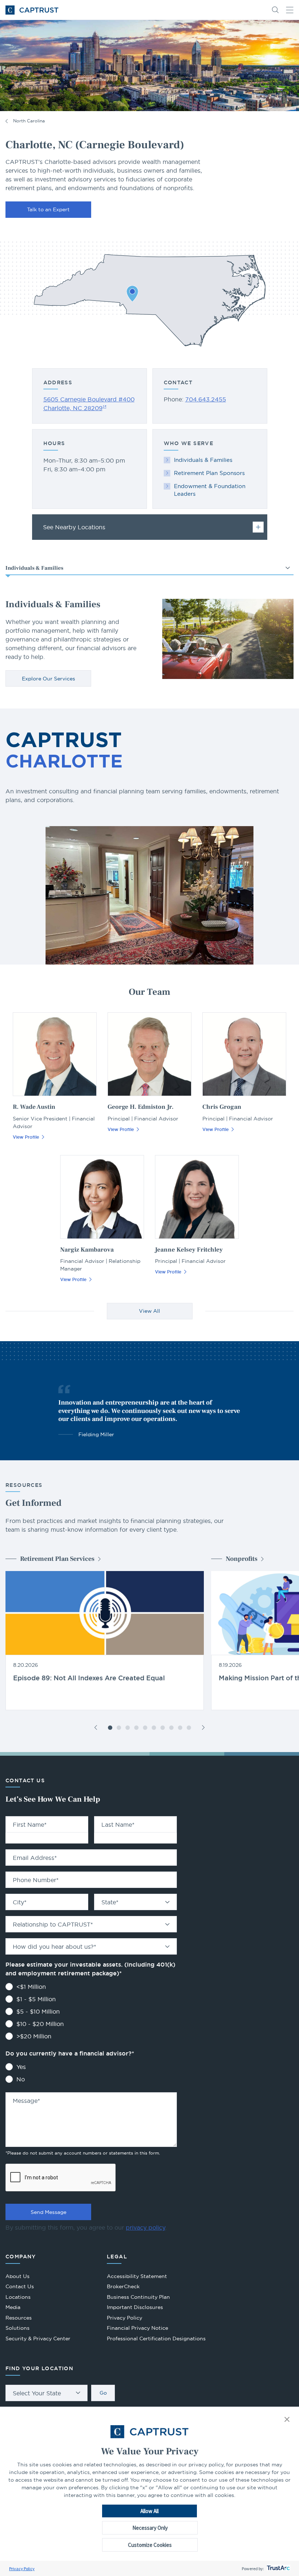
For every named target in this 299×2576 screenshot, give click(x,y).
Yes (21, 2067)
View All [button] (149, 1311)
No (21, 2079)
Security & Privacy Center (38, 2339)
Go (103, 2393)
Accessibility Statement (137, 2276)
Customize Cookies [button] (150, 2545)
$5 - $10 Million (38, 2011)
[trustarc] (278, 2569)
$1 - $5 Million (36, 1999)
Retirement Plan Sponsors (209, 473)
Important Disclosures (135, 2307)
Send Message (48, 2212)
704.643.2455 (206, 399)
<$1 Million (31, 1987)
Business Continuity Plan (138, 2297)
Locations (18, 2297)
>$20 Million (34, 2036)
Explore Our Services (48, 679)
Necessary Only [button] (150, 2528)
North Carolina (29, 121)
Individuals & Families (203, 460)
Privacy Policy (22, 2569)
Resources (19, 2318)
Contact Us (20, 2286)
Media (13, 2307)
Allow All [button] (149, 2511)
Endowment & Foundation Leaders (210, 490)
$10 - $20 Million (40, 2024)
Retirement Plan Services (57, 1559)
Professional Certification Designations (156, 2339)
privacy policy (145, 2227)
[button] (287, 2420)
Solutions (18, 2328)
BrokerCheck (123, 2287)
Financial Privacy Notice (137, 2328)
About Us (18, 2276)
